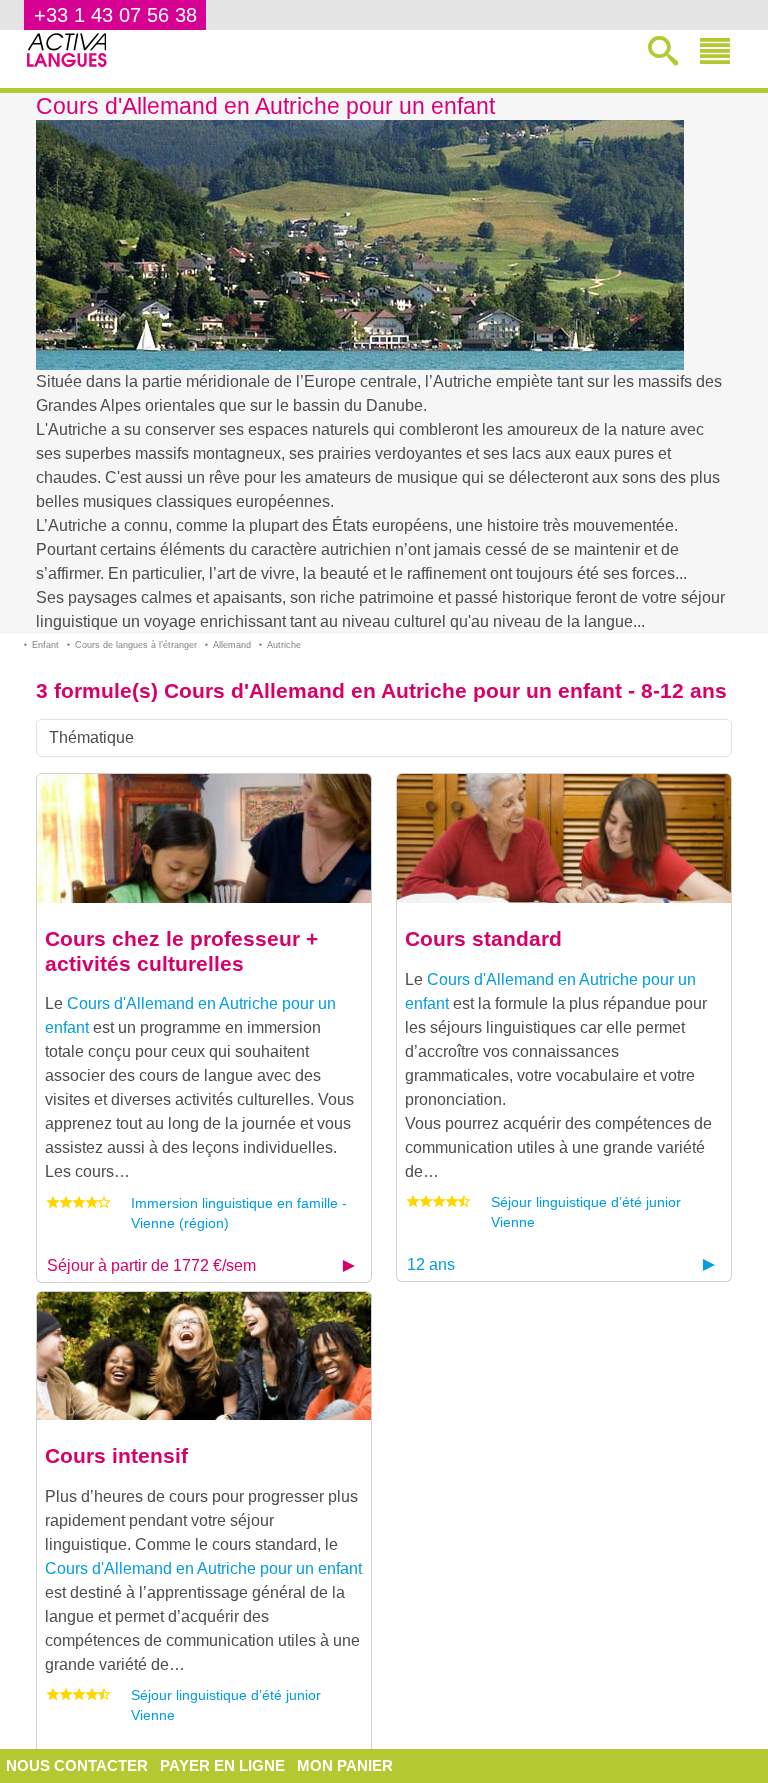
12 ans (431, 1264)
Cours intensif (116, 1455)
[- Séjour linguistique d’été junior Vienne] (564, 837)
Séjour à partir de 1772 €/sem (151, 1265)
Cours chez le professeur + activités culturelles (181, 951)
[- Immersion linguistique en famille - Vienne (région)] (204, 837)
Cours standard (483, 938)
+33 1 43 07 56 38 (115, 15)
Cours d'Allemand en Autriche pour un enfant (203, 1568)
